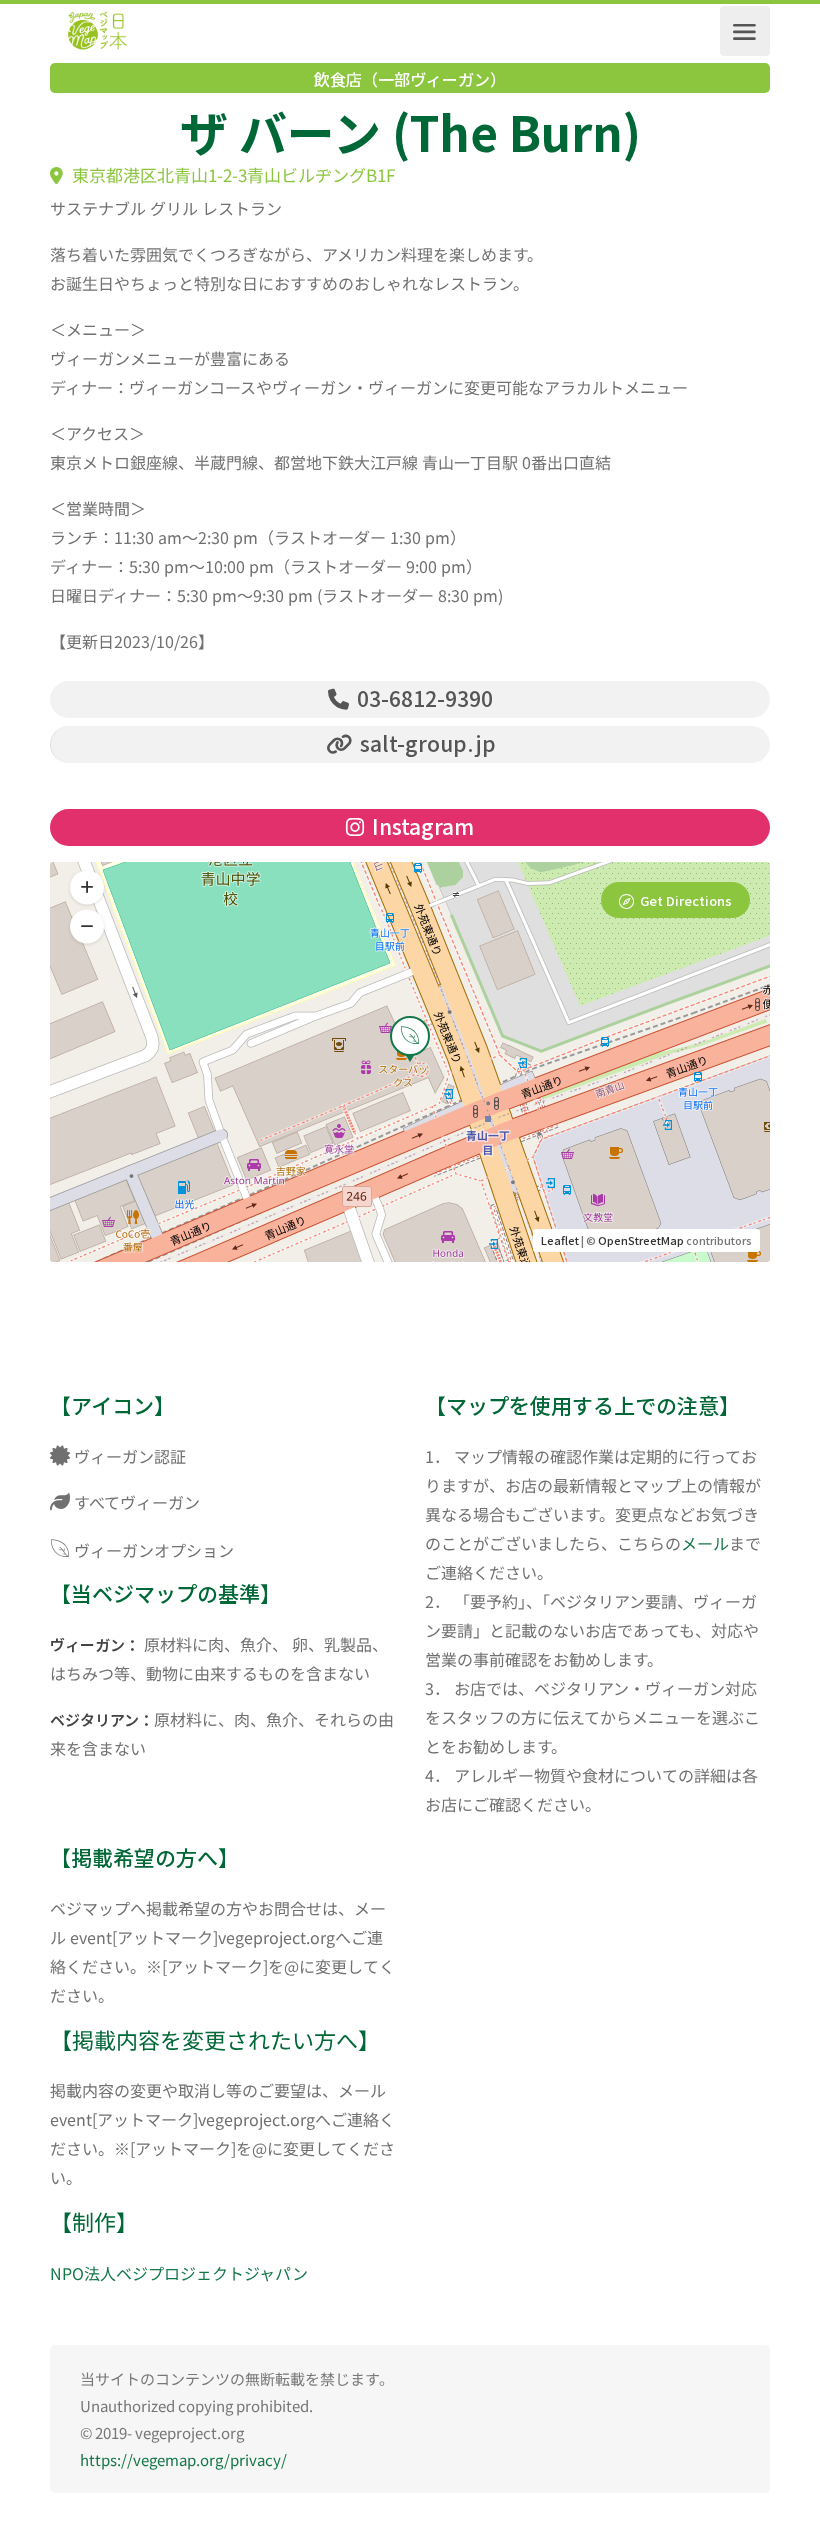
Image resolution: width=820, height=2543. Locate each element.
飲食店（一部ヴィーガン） (410, 79)
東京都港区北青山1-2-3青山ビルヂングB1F (231, 174)
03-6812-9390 (422, 698)
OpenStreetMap (641, 1240)
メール (705, 1543)
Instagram (420, 826)
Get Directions (686, 900)
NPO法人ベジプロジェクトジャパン (179, 2273)
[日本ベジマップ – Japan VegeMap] (97, 31)
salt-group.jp (425, 743)
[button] (87, 927)
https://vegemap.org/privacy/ (183, 2459)
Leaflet (560, 1240)
